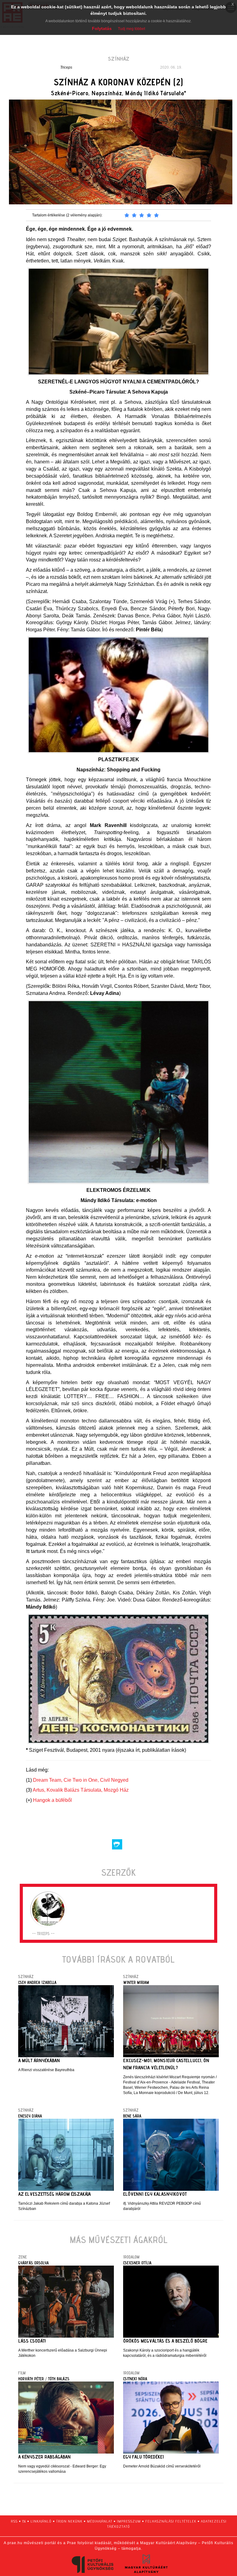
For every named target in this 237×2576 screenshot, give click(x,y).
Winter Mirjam (136, 1982)
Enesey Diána (30, 2116)
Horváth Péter (31, 2379)
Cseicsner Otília (137, 2263)
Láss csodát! (32, 2341)
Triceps (66, 67)
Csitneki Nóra (135, 2379)
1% (24, 2521)
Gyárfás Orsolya (33, 2263)
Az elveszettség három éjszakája (54, 2194)
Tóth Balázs (59, 2379)
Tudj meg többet (131, 29)
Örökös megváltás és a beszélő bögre (165, 2341)
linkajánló (41, 2521)
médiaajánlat (100, 2521)
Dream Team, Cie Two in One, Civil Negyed (81, 1780)
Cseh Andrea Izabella (37, 1982)
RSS (14, 2521)
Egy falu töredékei (143, 2457)
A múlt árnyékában (39, 2060)
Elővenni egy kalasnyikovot (155, 2194)
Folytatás (102, 28)
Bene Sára (132, 2116)
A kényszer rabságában (44, 2457)
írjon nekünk (69, 2521)
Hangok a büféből (52, 1800)
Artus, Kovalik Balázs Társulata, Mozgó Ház (81, 1790)
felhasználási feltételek (171, 2521)
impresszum (129, 2521)
